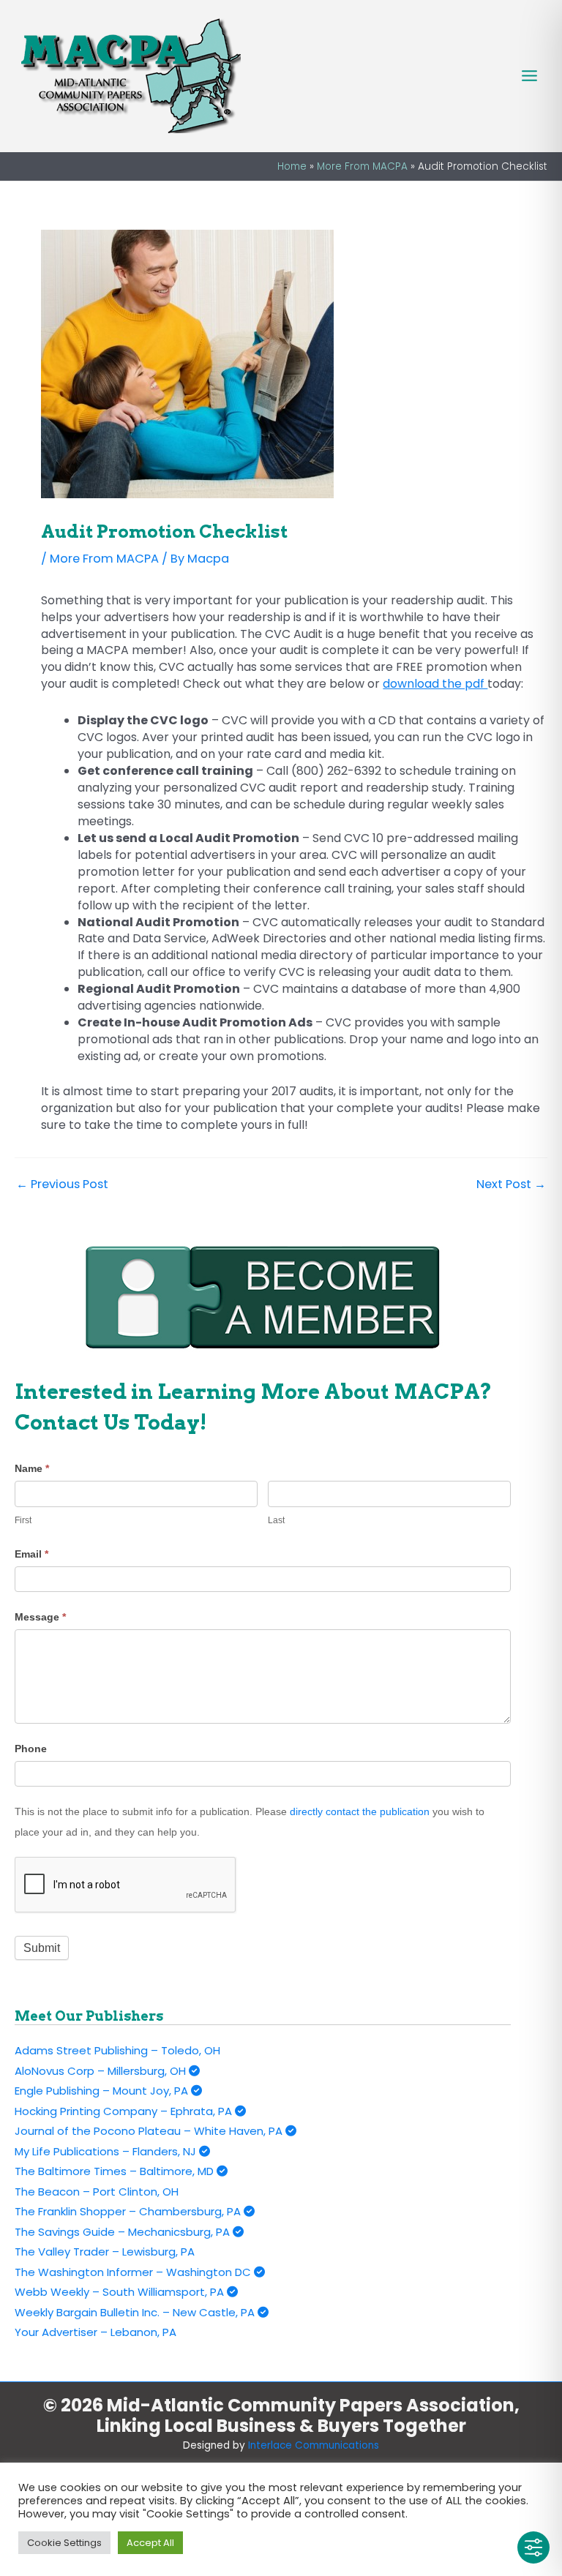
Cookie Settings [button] (64, 2543)
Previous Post (62, 1184)
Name (32, 1468)
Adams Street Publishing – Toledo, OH (117, 2050)
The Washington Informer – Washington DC (134, 2272)
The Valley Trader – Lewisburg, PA (105, 2252)
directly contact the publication (360, 1811)
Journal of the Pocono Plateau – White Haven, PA (150, 2131)
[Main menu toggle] (529, 76)
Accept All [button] (150, 2543)
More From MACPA (104, 559)
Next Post (511, 1184)
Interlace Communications (314, 2445)
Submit (42, 1948)
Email (31, 1554)
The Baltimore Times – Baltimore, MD (116, 2171)
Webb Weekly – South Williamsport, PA (121, 2292)
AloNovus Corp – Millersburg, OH (102, 2071)
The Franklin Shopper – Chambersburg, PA (129, 2211)
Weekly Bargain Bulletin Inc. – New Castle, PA (136, 2312)
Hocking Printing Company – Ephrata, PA (125, 2111)
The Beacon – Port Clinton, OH (97, 2192)
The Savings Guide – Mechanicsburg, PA (124, 2232)
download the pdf (435, 684)
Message (40, 1617)
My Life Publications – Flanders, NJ (107, 2151)
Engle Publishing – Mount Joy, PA (103, 2091)
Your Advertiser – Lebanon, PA (95, 2332)
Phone (31, 1749)
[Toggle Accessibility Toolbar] (533, 2547)
